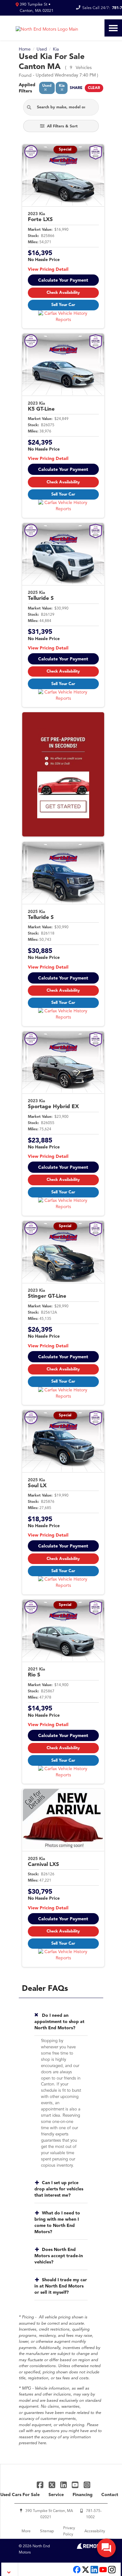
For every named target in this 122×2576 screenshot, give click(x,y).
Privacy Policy (69, 2531)
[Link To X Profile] (52, 2485)
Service (56, 2495)
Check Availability (63, 293)
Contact (110, 2495)
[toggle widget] (106, 2548)
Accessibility (95, 2531)
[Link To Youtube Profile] (103, 2573)
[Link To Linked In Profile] (64, 2485)
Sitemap (47, 2531)
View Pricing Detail (48, 269)
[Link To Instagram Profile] (87, 2485)
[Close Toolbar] (10, 2569)
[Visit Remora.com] (90, 2548)
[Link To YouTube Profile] (76, 2485)
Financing (83, 2495)
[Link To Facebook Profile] (41, 2485)
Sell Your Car (63, 305)
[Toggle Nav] (113, 28)
